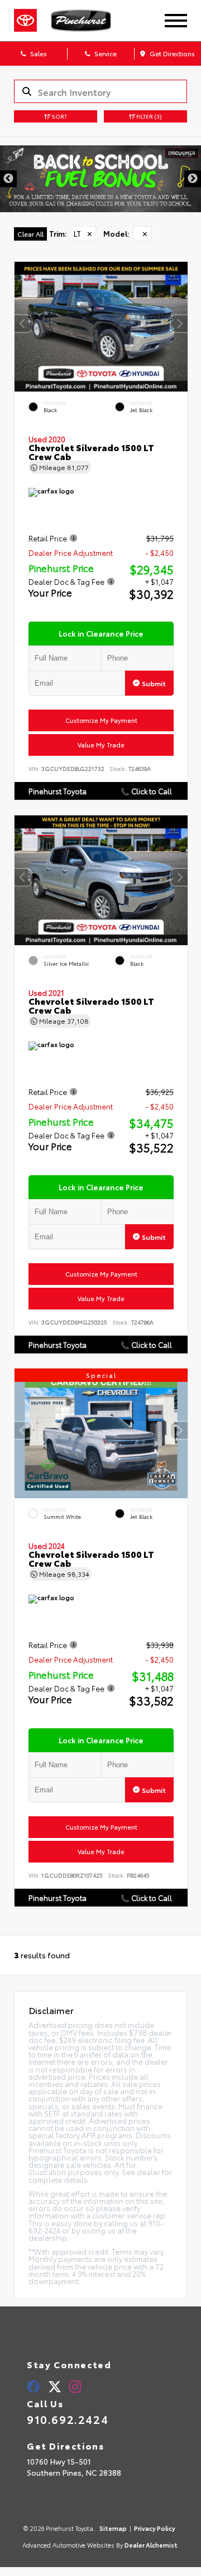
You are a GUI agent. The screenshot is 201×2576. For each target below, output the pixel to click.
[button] (179, 324)
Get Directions (171, 53)
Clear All (30, 234)
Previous (8, 179)
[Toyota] (25, 21)
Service (105, 53)
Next (193, 179)
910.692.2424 (68, 2419)
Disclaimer (182, 153)
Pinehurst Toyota (58, 791)
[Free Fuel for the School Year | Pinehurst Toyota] (100, 179)
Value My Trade (101, 745)
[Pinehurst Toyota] (89, 21)
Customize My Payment (101, 720)
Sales (38, 53)
